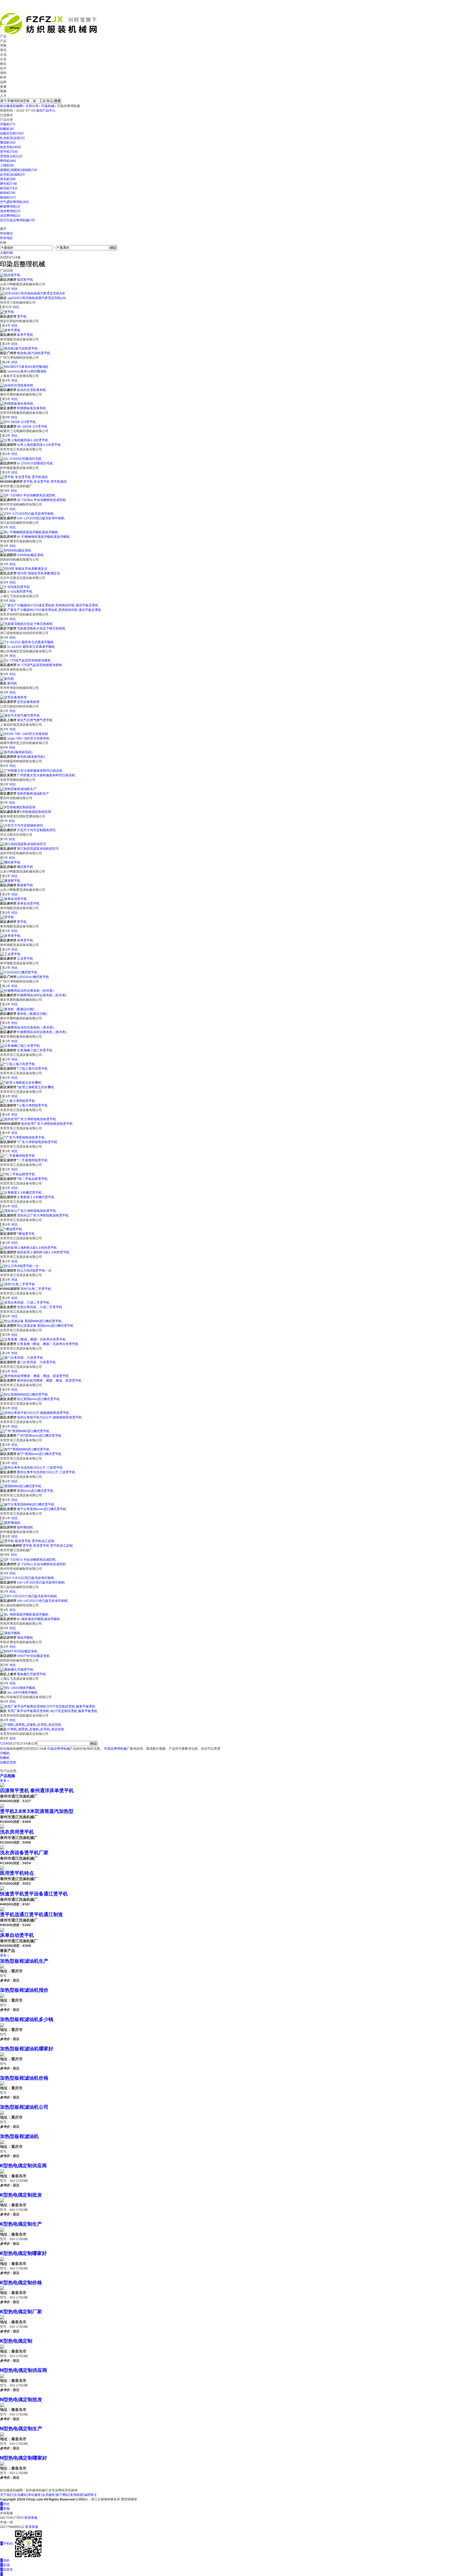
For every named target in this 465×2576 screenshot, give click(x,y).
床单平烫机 (25, 335)
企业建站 (20, 2495)
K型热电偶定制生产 (21, 2224)
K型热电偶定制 (16, 2341)
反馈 (5, 2565)
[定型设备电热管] (13, 697)
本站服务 (34, 2495)
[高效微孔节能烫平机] (17, 1669)
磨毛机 (8, 184)
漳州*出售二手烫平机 (36, 1289)
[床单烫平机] (10, 935)
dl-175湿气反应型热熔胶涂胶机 (40, 665)
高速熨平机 (25, 885)
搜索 (57, 101)
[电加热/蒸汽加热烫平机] (19, 348)
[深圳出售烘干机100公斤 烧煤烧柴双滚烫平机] (35, 1413)
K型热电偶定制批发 (21, 2195)
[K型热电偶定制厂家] (2, 2317)
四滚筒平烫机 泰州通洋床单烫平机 (37, 1790)
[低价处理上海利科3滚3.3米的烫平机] (28, 1247)
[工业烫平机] (10, 954)
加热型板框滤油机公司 (24, 2107)
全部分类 (32, 106)
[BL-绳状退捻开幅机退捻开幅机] (24, 1614)
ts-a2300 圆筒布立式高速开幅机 (31, 647)
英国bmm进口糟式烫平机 (35, 1491)
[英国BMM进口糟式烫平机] (21, 1486)
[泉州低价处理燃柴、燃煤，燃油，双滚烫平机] (34, 1376)
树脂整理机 (10, 206)
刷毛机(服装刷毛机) (31, 757)
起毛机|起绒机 (12, 174)
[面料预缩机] (10, 1523)
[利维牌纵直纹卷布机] (17, 403)
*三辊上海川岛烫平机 (32, 1068)
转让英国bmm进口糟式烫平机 (38, 1399)
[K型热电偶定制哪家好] (2, 2259)
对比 (15, 289)
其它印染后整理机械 (17, 220)
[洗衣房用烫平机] (2, 1826)
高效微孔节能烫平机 (31, 1674)
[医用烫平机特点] (2, 1868)
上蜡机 (7, 165)
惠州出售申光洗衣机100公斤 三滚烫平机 (46, 1472)
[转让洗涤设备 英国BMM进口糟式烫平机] (31, 1321)
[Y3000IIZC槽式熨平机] (19, 972)
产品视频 (8, 1776)
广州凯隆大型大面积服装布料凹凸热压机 (46, 775)
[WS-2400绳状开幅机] (18, 1688)
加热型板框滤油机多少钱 (27, 2019)
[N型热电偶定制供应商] (2, 2376)
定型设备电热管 (28, 702)
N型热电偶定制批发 (21, 2399)
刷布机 (8, 193)
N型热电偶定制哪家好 (24, 2458)
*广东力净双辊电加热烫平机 (37, 1142)
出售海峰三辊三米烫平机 (35, 1050)
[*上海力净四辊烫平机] (17, 1101)
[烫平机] (7, 312)
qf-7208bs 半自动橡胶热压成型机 (41, 500)
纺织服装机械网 (11, 106)
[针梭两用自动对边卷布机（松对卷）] (28, 990)
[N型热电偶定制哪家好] (2, 2463)
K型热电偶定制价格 (21, 2283)
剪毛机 (8, 179)
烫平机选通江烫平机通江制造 (31, 1914)
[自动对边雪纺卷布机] (17, 385)
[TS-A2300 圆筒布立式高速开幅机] (27, 642)
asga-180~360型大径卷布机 (28, 738)
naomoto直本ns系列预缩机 (27, 371)
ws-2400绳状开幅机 (22, 1692)
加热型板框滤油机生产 (33, 793)
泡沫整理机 (10, 211)
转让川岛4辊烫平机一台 (34, 1270)
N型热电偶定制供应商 (24, 2370)
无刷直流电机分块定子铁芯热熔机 (41, 628)
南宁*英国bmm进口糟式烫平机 (39, 1454)
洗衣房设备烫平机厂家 (24, 1853)
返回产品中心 (46, 110)
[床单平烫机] (10, 330)
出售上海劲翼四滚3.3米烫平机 (39, 445)
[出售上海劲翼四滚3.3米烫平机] (24, 440)
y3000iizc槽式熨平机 (33, 977)
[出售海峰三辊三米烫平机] (20, 1046)
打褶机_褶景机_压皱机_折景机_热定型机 (36, 1729)
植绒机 (8, 197)
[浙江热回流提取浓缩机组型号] (23, 844)
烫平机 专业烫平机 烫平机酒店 (45, 481)
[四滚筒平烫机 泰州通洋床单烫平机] (2, 1785)
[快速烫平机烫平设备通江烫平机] (2, 1888)
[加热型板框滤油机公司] (2, 2112)
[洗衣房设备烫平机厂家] (2, 1847)
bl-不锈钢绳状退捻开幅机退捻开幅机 (43, 537)
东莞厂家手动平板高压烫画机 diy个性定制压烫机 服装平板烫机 (52, 1711)
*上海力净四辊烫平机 (32, 1105)
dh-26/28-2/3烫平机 (32, 426)
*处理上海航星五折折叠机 (36, 1087)
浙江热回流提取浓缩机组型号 (38, 848)
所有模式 (6, 233)
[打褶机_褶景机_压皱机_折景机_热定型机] (31, 1725)
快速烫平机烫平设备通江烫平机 (34, 1894)
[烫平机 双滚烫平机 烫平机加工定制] (27, 1541)
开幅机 (8, 124)
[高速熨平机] (10, 880)
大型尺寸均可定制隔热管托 (36, 830)
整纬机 (8, 161)
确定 (113, 248)
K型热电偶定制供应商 (23, 2166)
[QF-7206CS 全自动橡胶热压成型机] (28, 1559)
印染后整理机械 (59, 1748)
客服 (5, 2508)
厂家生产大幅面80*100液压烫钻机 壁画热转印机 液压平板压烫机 (54, 610)
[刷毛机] (7, 679)
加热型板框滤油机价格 (24, 2078)
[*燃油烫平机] (11, 1229)
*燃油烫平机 (26, 1234)
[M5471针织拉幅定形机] (19, 1651)
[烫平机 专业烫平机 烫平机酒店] (24, 477)
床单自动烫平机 (28, 903)
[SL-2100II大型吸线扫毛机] (21, 458)
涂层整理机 (10, 216)
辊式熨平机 (25, 280)
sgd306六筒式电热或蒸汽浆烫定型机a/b (36, 298)
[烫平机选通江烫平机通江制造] (2, 1909)
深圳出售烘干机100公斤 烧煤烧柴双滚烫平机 (49, 1417)
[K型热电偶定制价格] (2, 2288)
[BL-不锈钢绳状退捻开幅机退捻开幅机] (29, 532)
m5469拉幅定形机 (30, 555)
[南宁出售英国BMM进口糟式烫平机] (27, 1504)
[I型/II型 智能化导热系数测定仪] (24, 569)
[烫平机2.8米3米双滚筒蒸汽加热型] (2, 1805)
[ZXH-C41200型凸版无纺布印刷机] (27, 1578)
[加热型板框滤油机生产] (18, 789)
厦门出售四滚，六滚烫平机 (36, 1362)
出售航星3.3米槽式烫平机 (36, 1197)
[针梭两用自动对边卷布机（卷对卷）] (28, 1027)
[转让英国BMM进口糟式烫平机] (24, 1394)
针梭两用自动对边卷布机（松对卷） (43, 995)
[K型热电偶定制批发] (2, 2200)
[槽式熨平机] (10, 862)
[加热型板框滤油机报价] (2, 1995)
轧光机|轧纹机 (12, 138)
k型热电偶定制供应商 (36, 812)
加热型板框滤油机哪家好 (27, 2049)
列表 (10, 253)
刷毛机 (9, 188)
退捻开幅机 (25, 1637)
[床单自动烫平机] (13, 899)
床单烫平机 (25, 940)
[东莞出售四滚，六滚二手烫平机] (25, 1302)
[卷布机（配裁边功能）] (18, 1009)
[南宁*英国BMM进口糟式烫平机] (25, 1449)
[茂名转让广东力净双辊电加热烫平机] (28, 1211)
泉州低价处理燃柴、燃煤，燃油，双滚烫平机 (49, 1380)
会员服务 (48, 2495)
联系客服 (31, 2518)
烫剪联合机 (11, 156)
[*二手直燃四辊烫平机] (17, 1156)
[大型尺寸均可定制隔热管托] (22, 825)
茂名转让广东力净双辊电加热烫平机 (43, 1215)
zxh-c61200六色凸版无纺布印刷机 (42, 1601)
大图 (3, 253)
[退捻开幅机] (10, 1633)
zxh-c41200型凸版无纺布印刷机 (41, 1582)
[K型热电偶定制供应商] (18, 807)
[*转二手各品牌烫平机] (17, 1174)
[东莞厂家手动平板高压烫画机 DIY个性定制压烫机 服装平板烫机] (48, 1706)
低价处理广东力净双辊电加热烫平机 (47, 1124)
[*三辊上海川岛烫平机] (17, 1064)
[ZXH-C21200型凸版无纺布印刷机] (27, 513)
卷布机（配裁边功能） (33, 1014)
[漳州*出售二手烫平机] (17, 1284)
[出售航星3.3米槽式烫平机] (21, 1192)
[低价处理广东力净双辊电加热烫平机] (28, 1119)
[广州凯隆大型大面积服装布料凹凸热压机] (31, 770)
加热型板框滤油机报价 (24, 1990)
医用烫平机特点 (17, 1873)
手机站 (6, 2543)
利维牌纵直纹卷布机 (31, 408)
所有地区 (6, 238)
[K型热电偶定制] (2, 2346)
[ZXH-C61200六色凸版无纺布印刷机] (29, 1596)
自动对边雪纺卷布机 (31, 390)
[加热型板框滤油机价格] (2, 2083)
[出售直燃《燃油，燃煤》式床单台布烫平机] (33, 1339)
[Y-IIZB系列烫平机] (15, 587)
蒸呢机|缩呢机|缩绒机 (19, 170)
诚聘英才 (90, 2495)
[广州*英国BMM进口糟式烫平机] (25, 1431)
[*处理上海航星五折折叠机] (21, 1082)
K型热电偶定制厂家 (21, 2312)
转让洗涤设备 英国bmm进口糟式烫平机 (45, 1326)
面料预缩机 (25, 1527)
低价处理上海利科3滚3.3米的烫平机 (43, 1252)
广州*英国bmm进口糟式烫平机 (39, 1435)
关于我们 (6, 2495)
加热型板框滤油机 (19, 2136)
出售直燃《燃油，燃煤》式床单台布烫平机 (48, 1344)
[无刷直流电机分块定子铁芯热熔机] (26, 623)
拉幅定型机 (12, 133)
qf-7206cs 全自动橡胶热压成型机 (41, 1564)
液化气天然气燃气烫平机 (35, 720)
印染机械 (48, 106)
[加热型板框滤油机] (2, 2142)
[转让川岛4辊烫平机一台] (19, 1266)
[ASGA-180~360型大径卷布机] (24, 734)
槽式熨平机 (25, 867)
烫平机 (9, 152)
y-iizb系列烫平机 (20, 591)
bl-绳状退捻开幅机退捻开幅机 (38, 1619)
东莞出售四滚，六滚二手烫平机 (40, 1307)
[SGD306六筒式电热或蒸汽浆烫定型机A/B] (32, 293)
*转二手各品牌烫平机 (32, 1179)
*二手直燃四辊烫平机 (32, 1160)
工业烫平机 (25, 958)
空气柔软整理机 (14, 202)
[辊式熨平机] (10, 275)
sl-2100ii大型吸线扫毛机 (35, 463)
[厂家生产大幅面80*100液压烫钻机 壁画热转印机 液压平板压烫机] (49, 605)
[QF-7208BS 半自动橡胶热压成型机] (28, 495)
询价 (5, 2560)
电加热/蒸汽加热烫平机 (34, 353)
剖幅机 (7, 129)
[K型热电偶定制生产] (2, 2229)
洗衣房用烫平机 (17, 1832)
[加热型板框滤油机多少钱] (2, 2025)
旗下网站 (62, 2495)
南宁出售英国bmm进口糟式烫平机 (42, 1509)
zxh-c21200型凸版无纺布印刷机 (41, 518)
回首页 (6, 2569)
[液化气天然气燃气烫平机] (20, 715)
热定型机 (10, 147)
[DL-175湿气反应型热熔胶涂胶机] (25, 660)
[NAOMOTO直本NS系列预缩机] (24, 367)
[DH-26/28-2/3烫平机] (18, 422)
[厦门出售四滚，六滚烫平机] (22, 1358)
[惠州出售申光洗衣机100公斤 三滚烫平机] (31, 1467)
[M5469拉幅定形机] (16, 550)
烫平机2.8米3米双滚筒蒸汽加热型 (37, 1811)
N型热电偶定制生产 (21, 2429)
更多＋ (5, 1780)
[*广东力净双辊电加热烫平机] (22, 1137)
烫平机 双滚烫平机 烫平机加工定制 (48, 1545)
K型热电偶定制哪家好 (23, 2253)
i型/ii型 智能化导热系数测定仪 (38, 573)
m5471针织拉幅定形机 (33, 1656)
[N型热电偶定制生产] (2, 2434)
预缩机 (8, 142)
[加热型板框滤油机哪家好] (2, 2054)
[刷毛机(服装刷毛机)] (16, 752)
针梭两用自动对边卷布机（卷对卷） (43, 1032)
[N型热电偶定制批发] (2, 2405)
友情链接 (76, 2495)
